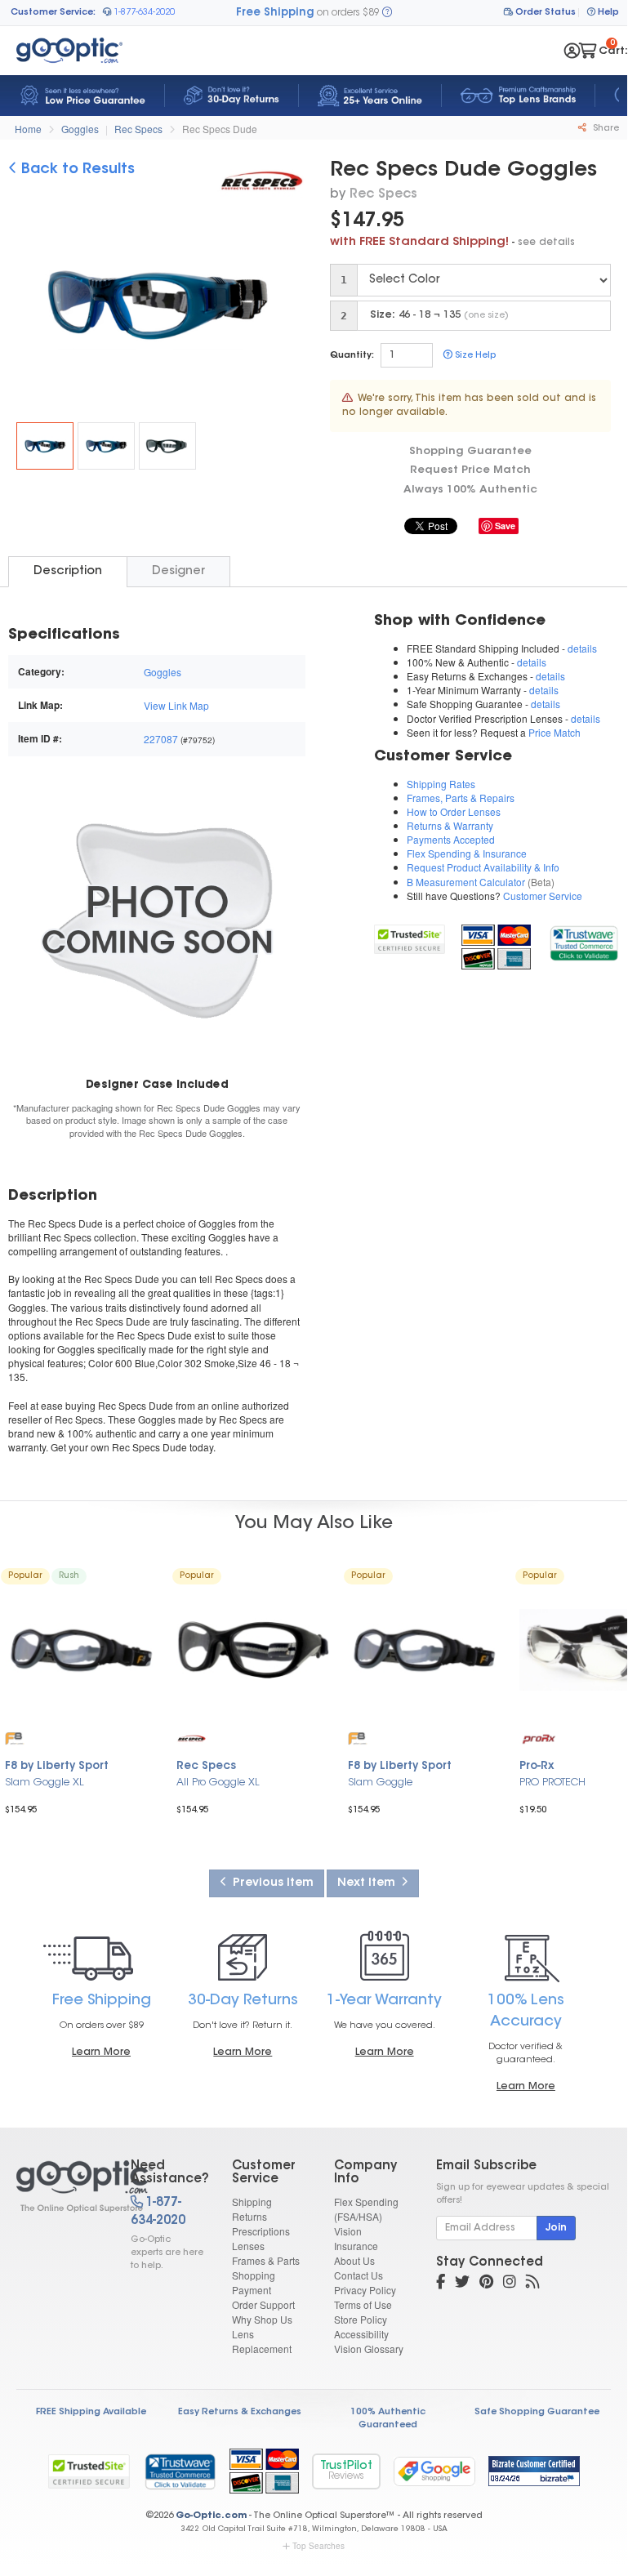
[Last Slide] (27, 306)
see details (546, 243)
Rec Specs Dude (220, 129)
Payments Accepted (451, 839)
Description (68, 571)
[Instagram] (510, 2284)
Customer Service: (53, 13)
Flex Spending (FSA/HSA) (366, 2209)
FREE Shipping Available (91, 2412)
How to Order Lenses (454, 811)
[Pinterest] (486, 2284)
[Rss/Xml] (532, 2284)
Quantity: (352, 356)
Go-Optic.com (211, 2516)
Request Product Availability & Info (483, 867)
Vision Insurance (356, 2238)
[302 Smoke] (167, 446)
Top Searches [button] (318, 2546)
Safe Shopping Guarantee (537, 2412)
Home (28, 129)
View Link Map (176, 705)
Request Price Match (470, 470)
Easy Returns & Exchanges (240, 2412)
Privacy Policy (365, 2290)
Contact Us (359, 2275)
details (582, 648)
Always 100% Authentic (470, 490)
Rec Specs (138, 129)
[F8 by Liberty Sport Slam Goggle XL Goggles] (82, 1650)
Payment (252, 2290)
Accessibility (361, 2334)
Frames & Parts (266, 2260)
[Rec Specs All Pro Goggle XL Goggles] (253, 1650)
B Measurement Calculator (466, 882)
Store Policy (361, 2319)
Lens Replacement (262, 2341)
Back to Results (76, 170)
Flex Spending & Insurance (467, 853)
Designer (178, 571)
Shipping (252, 2202)
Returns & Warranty (450, 825)
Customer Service (543, 896)
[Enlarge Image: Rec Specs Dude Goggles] (167, 308)
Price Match (555, 732)
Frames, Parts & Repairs (461, 798)
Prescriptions (261, 2231)
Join (556, 2228)
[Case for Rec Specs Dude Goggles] (157, 920)
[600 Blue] (106, 446)
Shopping (254, 2275)
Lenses (248, 2246)
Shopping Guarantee (470, 451)
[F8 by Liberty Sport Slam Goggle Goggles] (425, 1650)
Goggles (80, 129)
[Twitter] (462, 2284)
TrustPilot (346, 2471)
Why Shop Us (262, 2319)
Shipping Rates (441, 784)
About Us (354, 2260)
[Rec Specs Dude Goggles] (45, 446)
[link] (583, 940)
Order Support (263, 2304)
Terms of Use (363, 2304)
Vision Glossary (369, 2349)
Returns (249, 2216)
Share (605, 129)
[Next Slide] (287, 306)
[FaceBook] (441, 2284)
